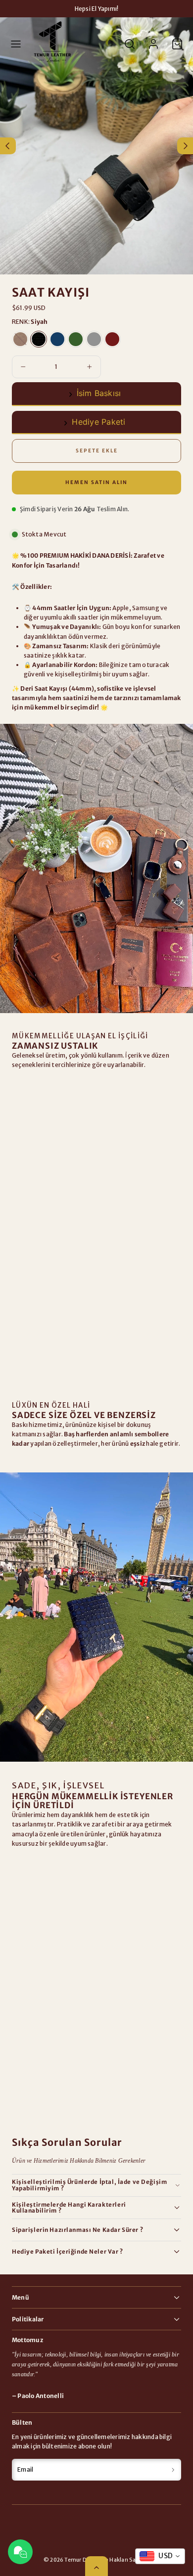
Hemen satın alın (96, 482)
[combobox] (160, 2556)
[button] (16, 44)
